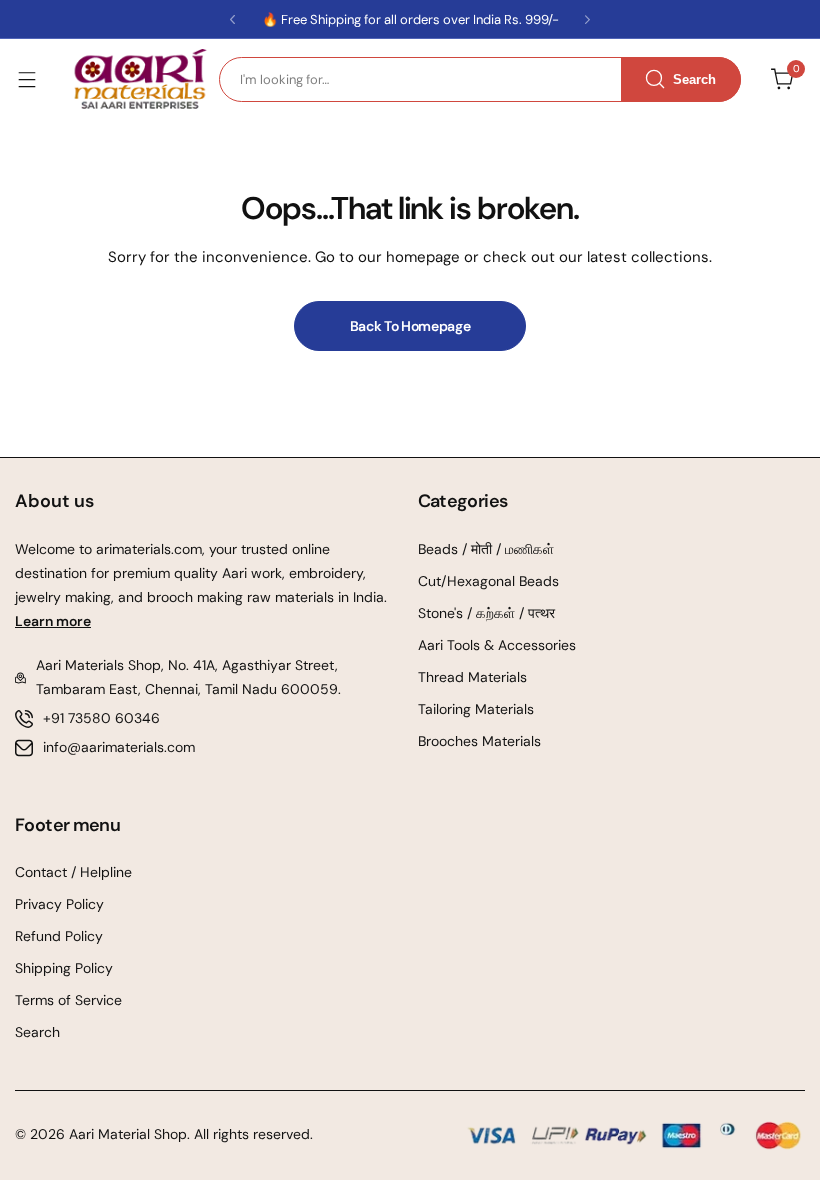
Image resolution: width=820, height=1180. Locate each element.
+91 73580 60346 (101, 718)
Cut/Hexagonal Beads (488, 581)
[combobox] (480, 79)
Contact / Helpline (73, 872)
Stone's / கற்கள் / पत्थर (486, 613)
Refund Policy (59, 936)
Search (37, 1032)
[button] (232, 19)
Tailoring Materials (476, 709)
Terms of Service (68, 1000)
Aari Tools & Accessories (497, 645)
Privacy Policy (59, 904)
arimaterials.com (147, 549)
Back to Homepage (410, 326)
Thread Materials (472, 677)
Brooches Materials (479, 741)
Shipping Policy (64, 968)
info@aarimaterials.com (119, 747)
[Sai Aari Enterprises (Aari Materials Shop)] (139, 79)
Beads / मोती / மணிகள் (486, 549)
